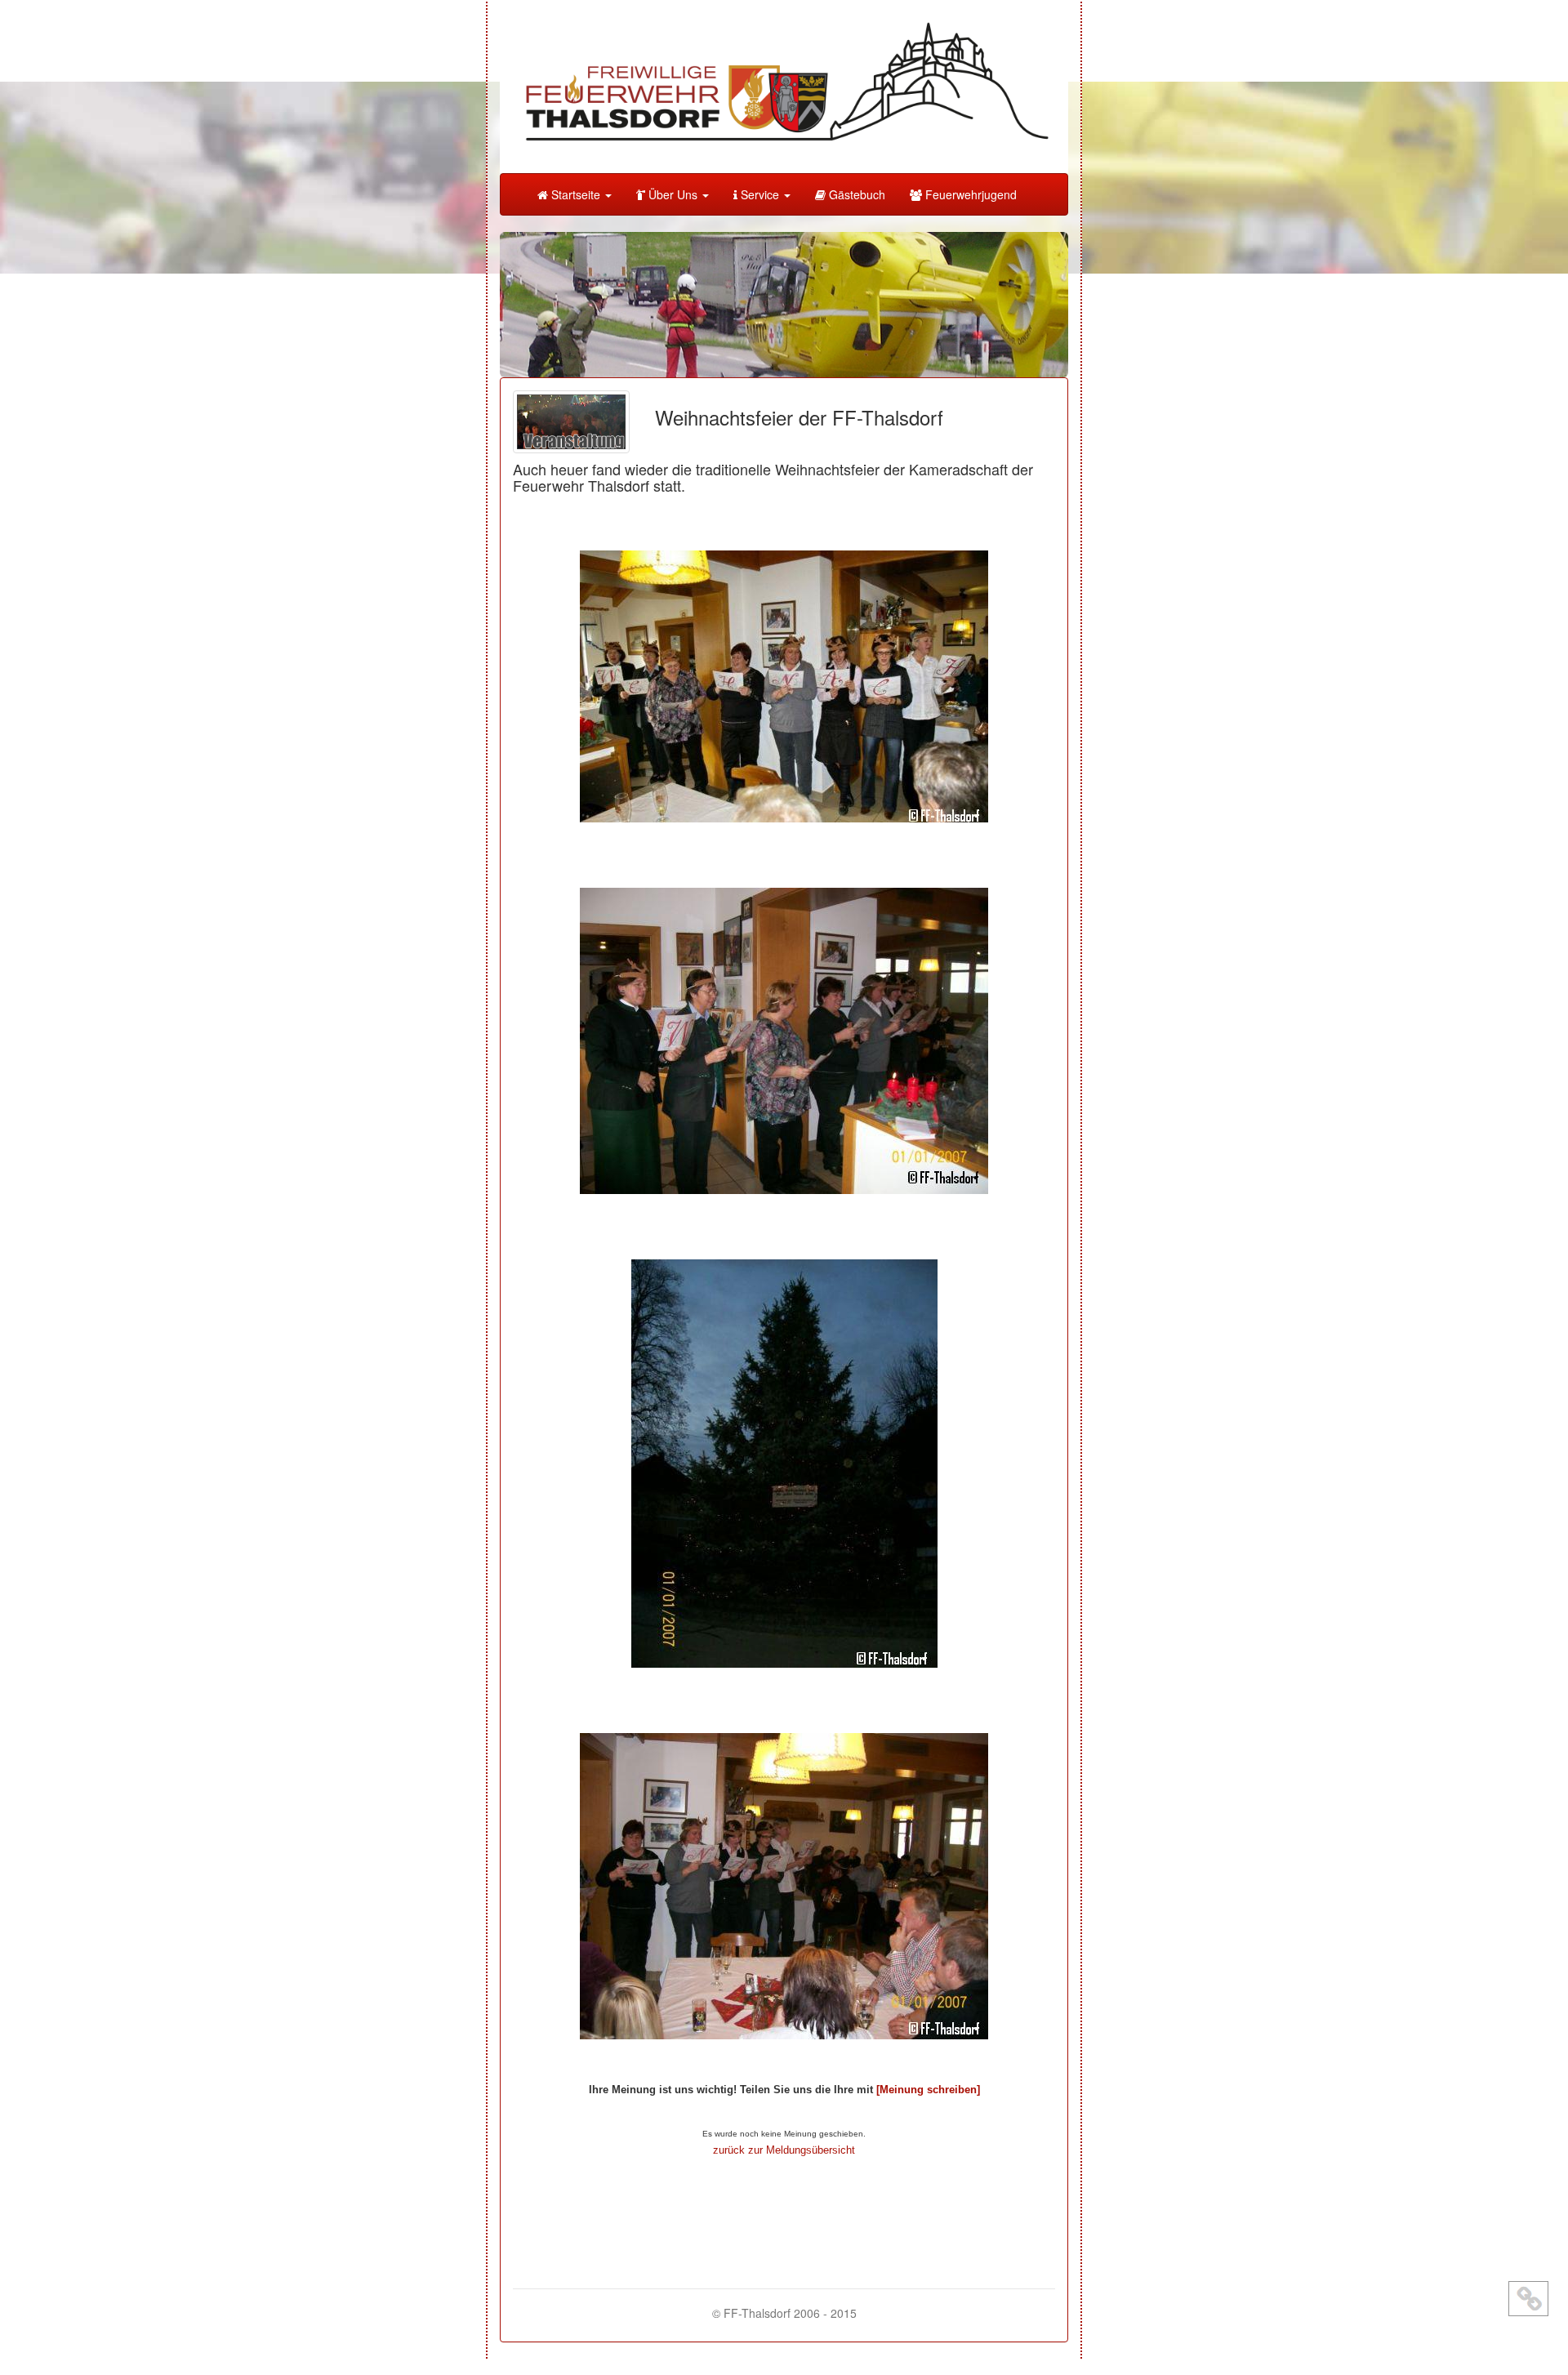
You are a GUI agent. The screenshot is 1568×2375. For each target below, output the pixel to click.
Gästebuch (855, 194)
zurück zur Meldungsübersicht (784, 2150)
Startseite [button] (576, 194)
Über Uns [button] (673, 194)
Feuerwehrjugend (969, 194)
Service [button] (760, 194)
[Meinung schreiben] (928, 2090)
